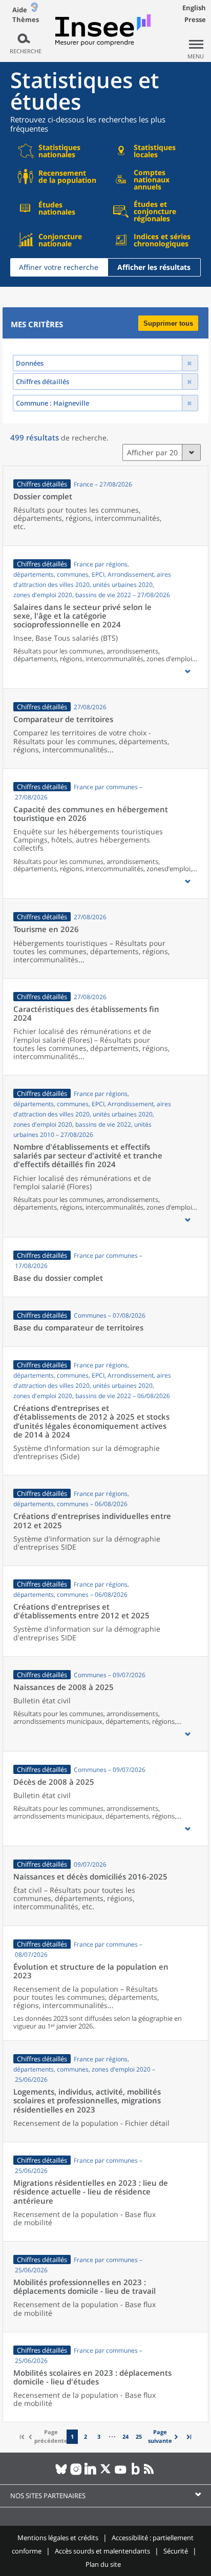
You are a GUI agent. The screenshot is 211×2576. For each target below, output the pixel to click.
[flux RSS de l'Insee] (150, 2473)
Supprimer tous (168, 323)
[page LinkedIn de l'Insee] (91, 2473)
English (194, 8)
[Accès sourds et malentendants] (34, 9)
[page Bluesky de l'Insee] (61, 2473)
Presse (195, 19)
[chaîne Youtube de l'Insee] (121, 2473)
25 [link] (139, 2436)
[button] (187, 671)
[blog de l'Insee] (135, 2473)
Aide (20, 10)
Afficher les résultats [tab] (154, 267)
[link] (164, 2436)
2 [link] (86, 2436)
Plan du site (103, 2564)
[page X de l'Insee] (106, 2473)
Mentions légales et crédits (58, 2538)
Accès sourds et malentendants (102, 2551)
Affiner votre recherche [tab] (59, 267)
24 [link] (125, 2436)
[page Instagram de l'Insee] (76, 2473)
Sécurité (176, 2551)
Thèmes (26, 20)
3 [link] (99, 2436)
